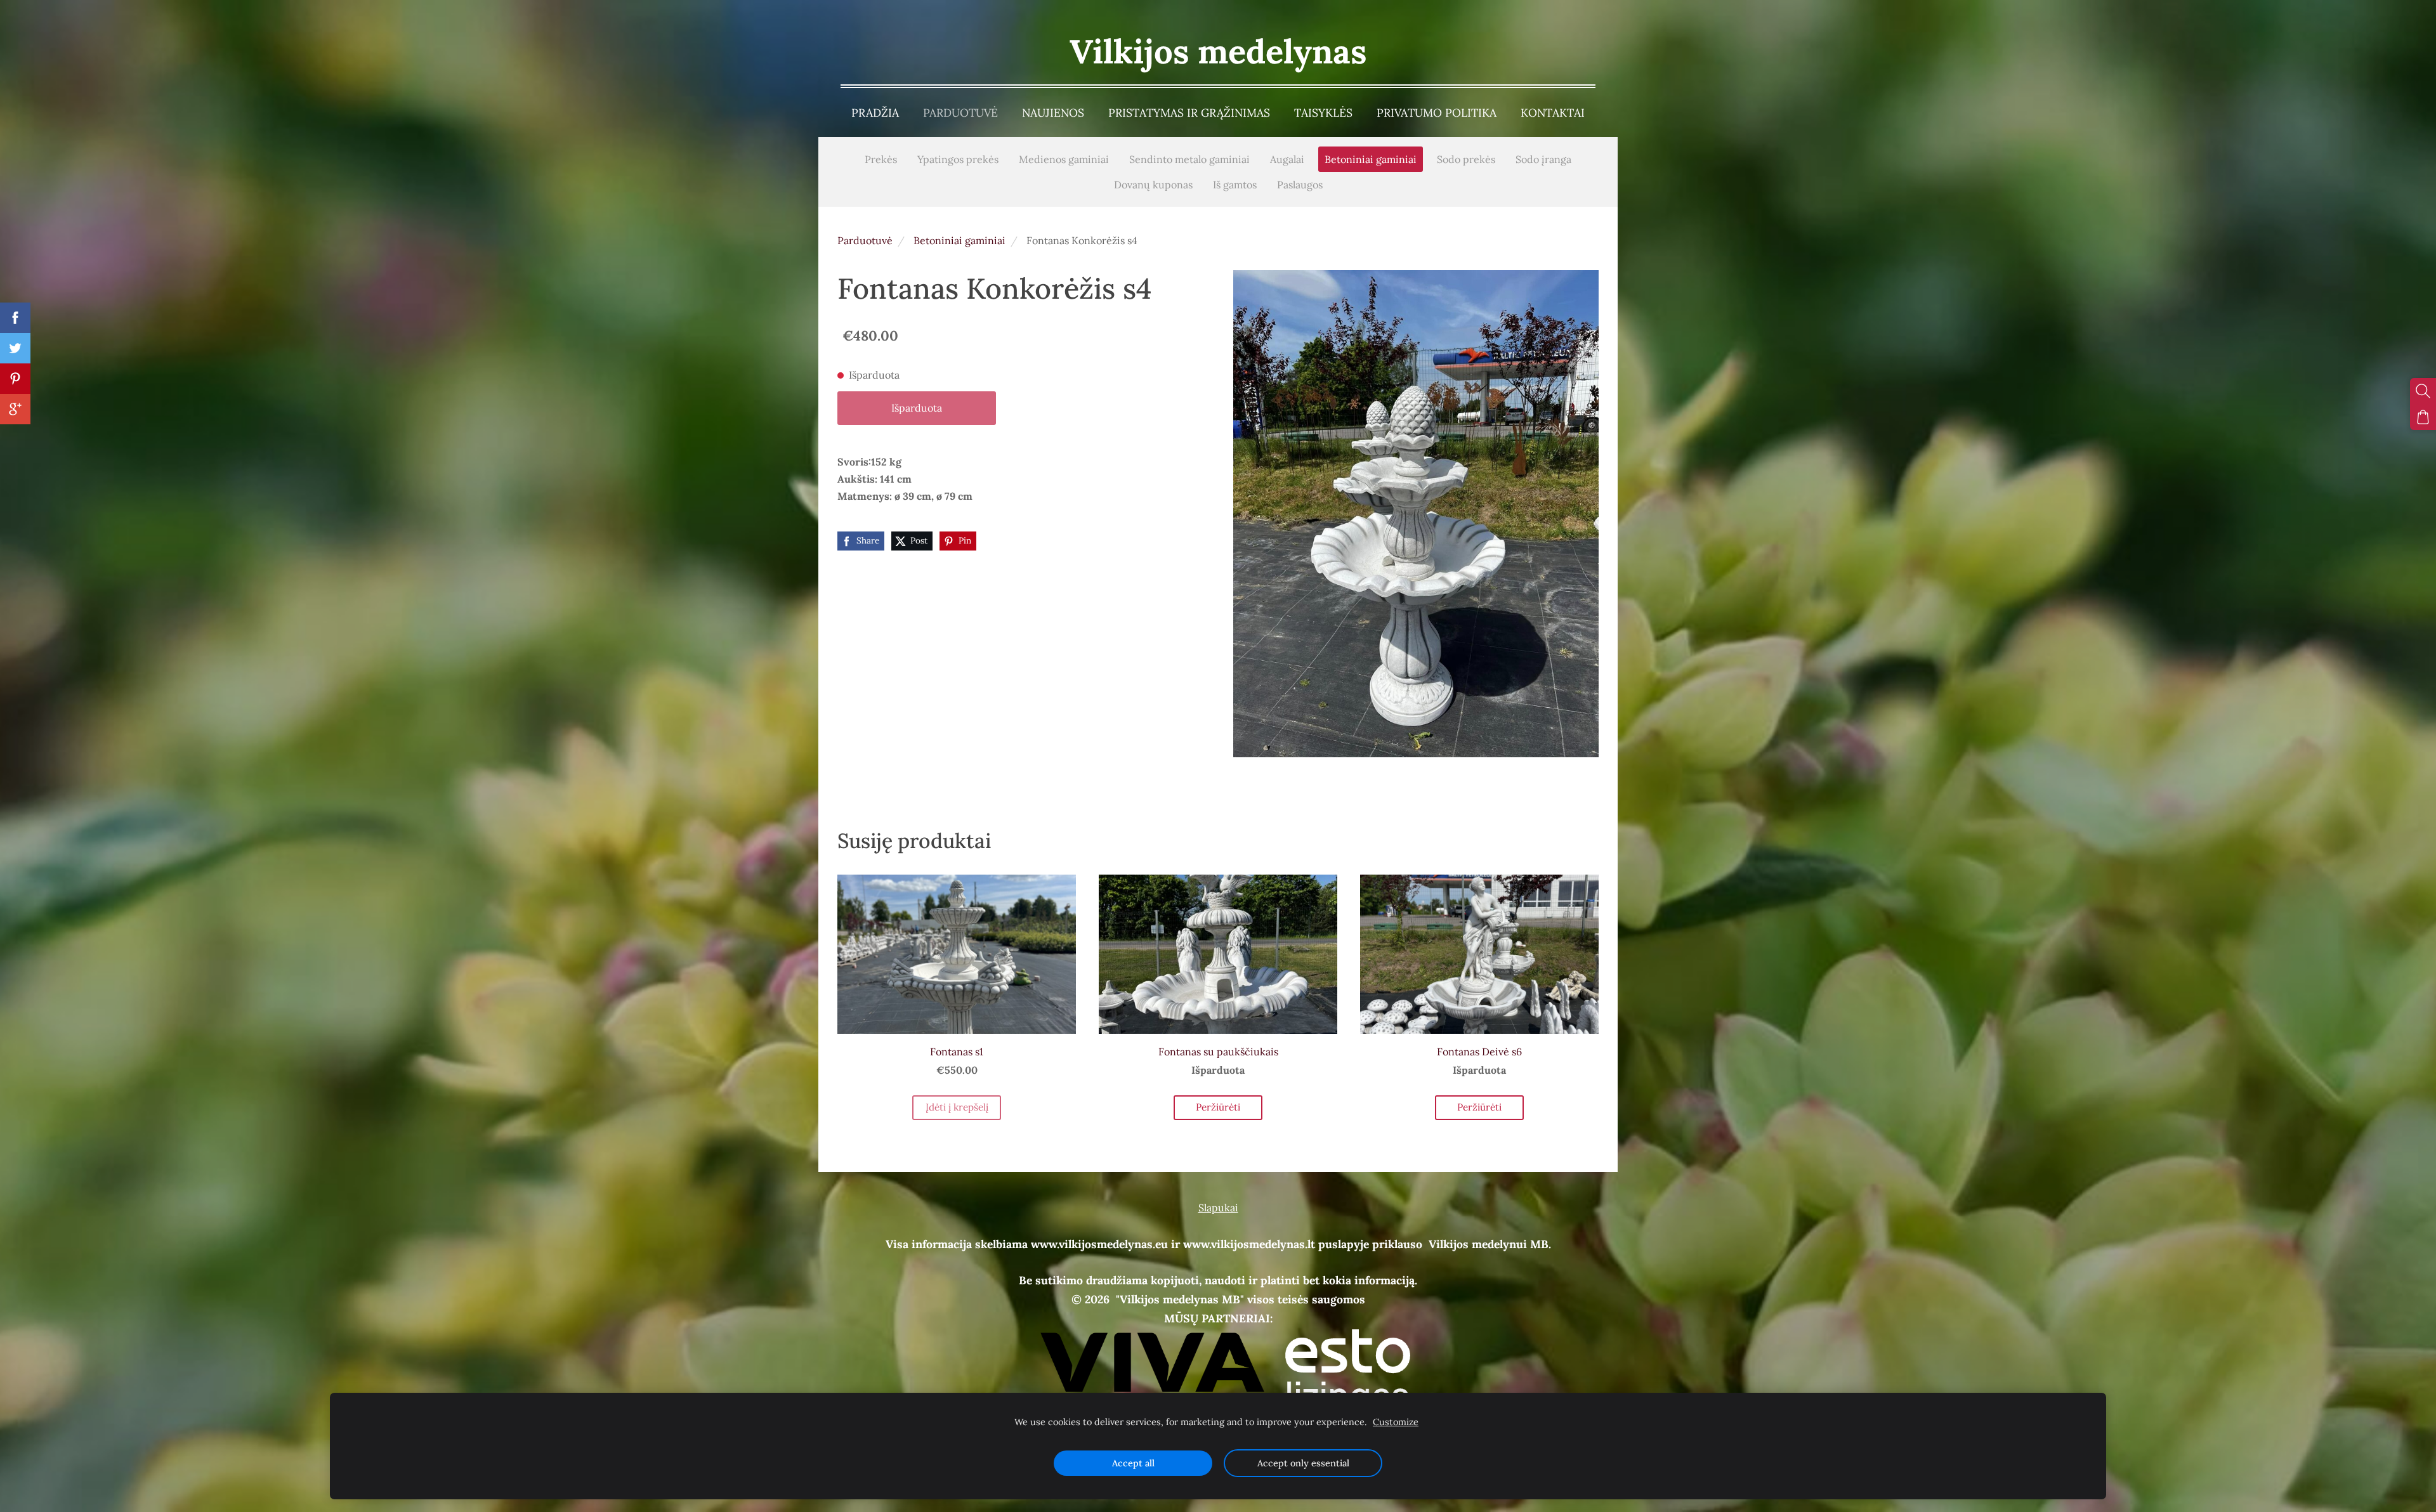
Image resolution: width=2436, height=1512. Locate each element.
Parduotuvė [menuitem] (960, 113)
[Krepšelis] (2423, 417)
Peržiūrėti (1218, 1107)
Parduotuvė (865, 240)
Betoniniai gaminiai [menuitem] (1371, 159)
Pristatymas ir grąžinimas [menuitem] (1189, 113)
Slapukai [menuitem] (1218, 1208)
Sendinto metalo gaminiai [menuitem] (1189, 159)
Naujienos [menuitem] (1053, 113)
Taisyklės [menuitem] (1323, 113)
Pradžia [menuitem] (875, 113)
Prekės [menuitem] (881, 159)
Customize (1396, 1422)
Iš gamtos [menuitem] (1235, 185)
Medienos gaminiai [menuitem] (1064, 159)
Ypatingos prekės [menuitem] (958, 159)
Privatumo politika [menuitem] (1437, 113)
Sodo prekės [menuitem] (1466, 159)
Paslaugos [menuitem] (1300, 185)
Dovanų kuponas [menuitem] (1153, 185)
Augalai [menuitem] (1287, 159)
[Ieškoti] (2423, 391)
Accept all (1133, 1463)
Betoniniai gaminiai (959, 240)
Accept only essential (1303, 1463)
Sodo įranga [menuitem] (1543, 159)
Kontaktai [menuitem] (1553, 113)
